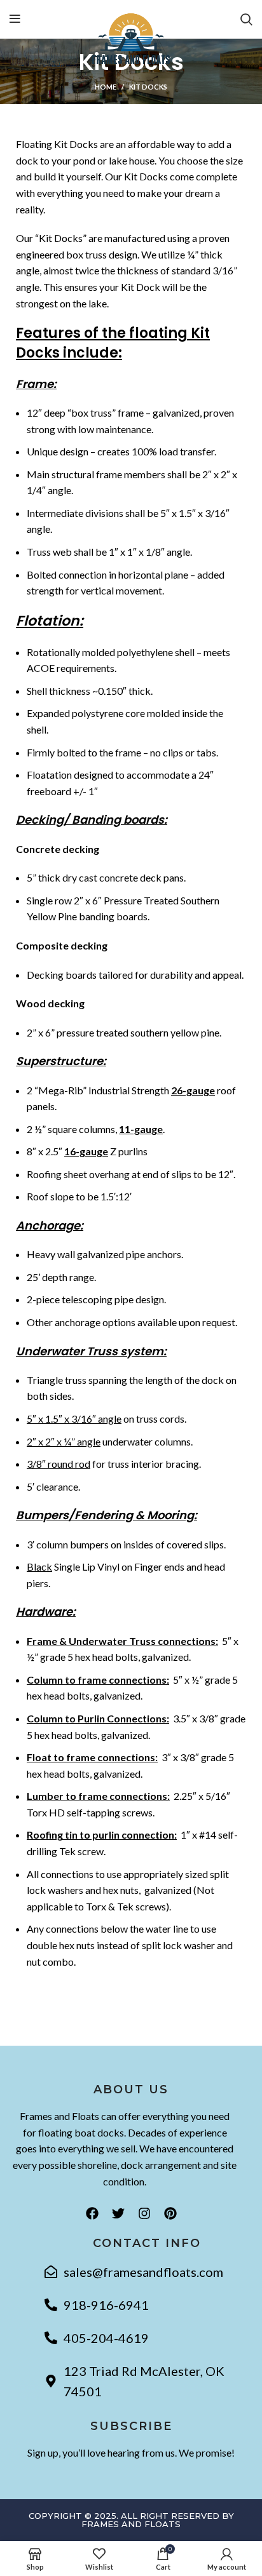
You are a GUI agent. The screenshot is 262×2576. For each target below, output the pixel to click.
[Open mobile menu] (15, 19)
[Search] (246, 19)
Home (106, 87)
